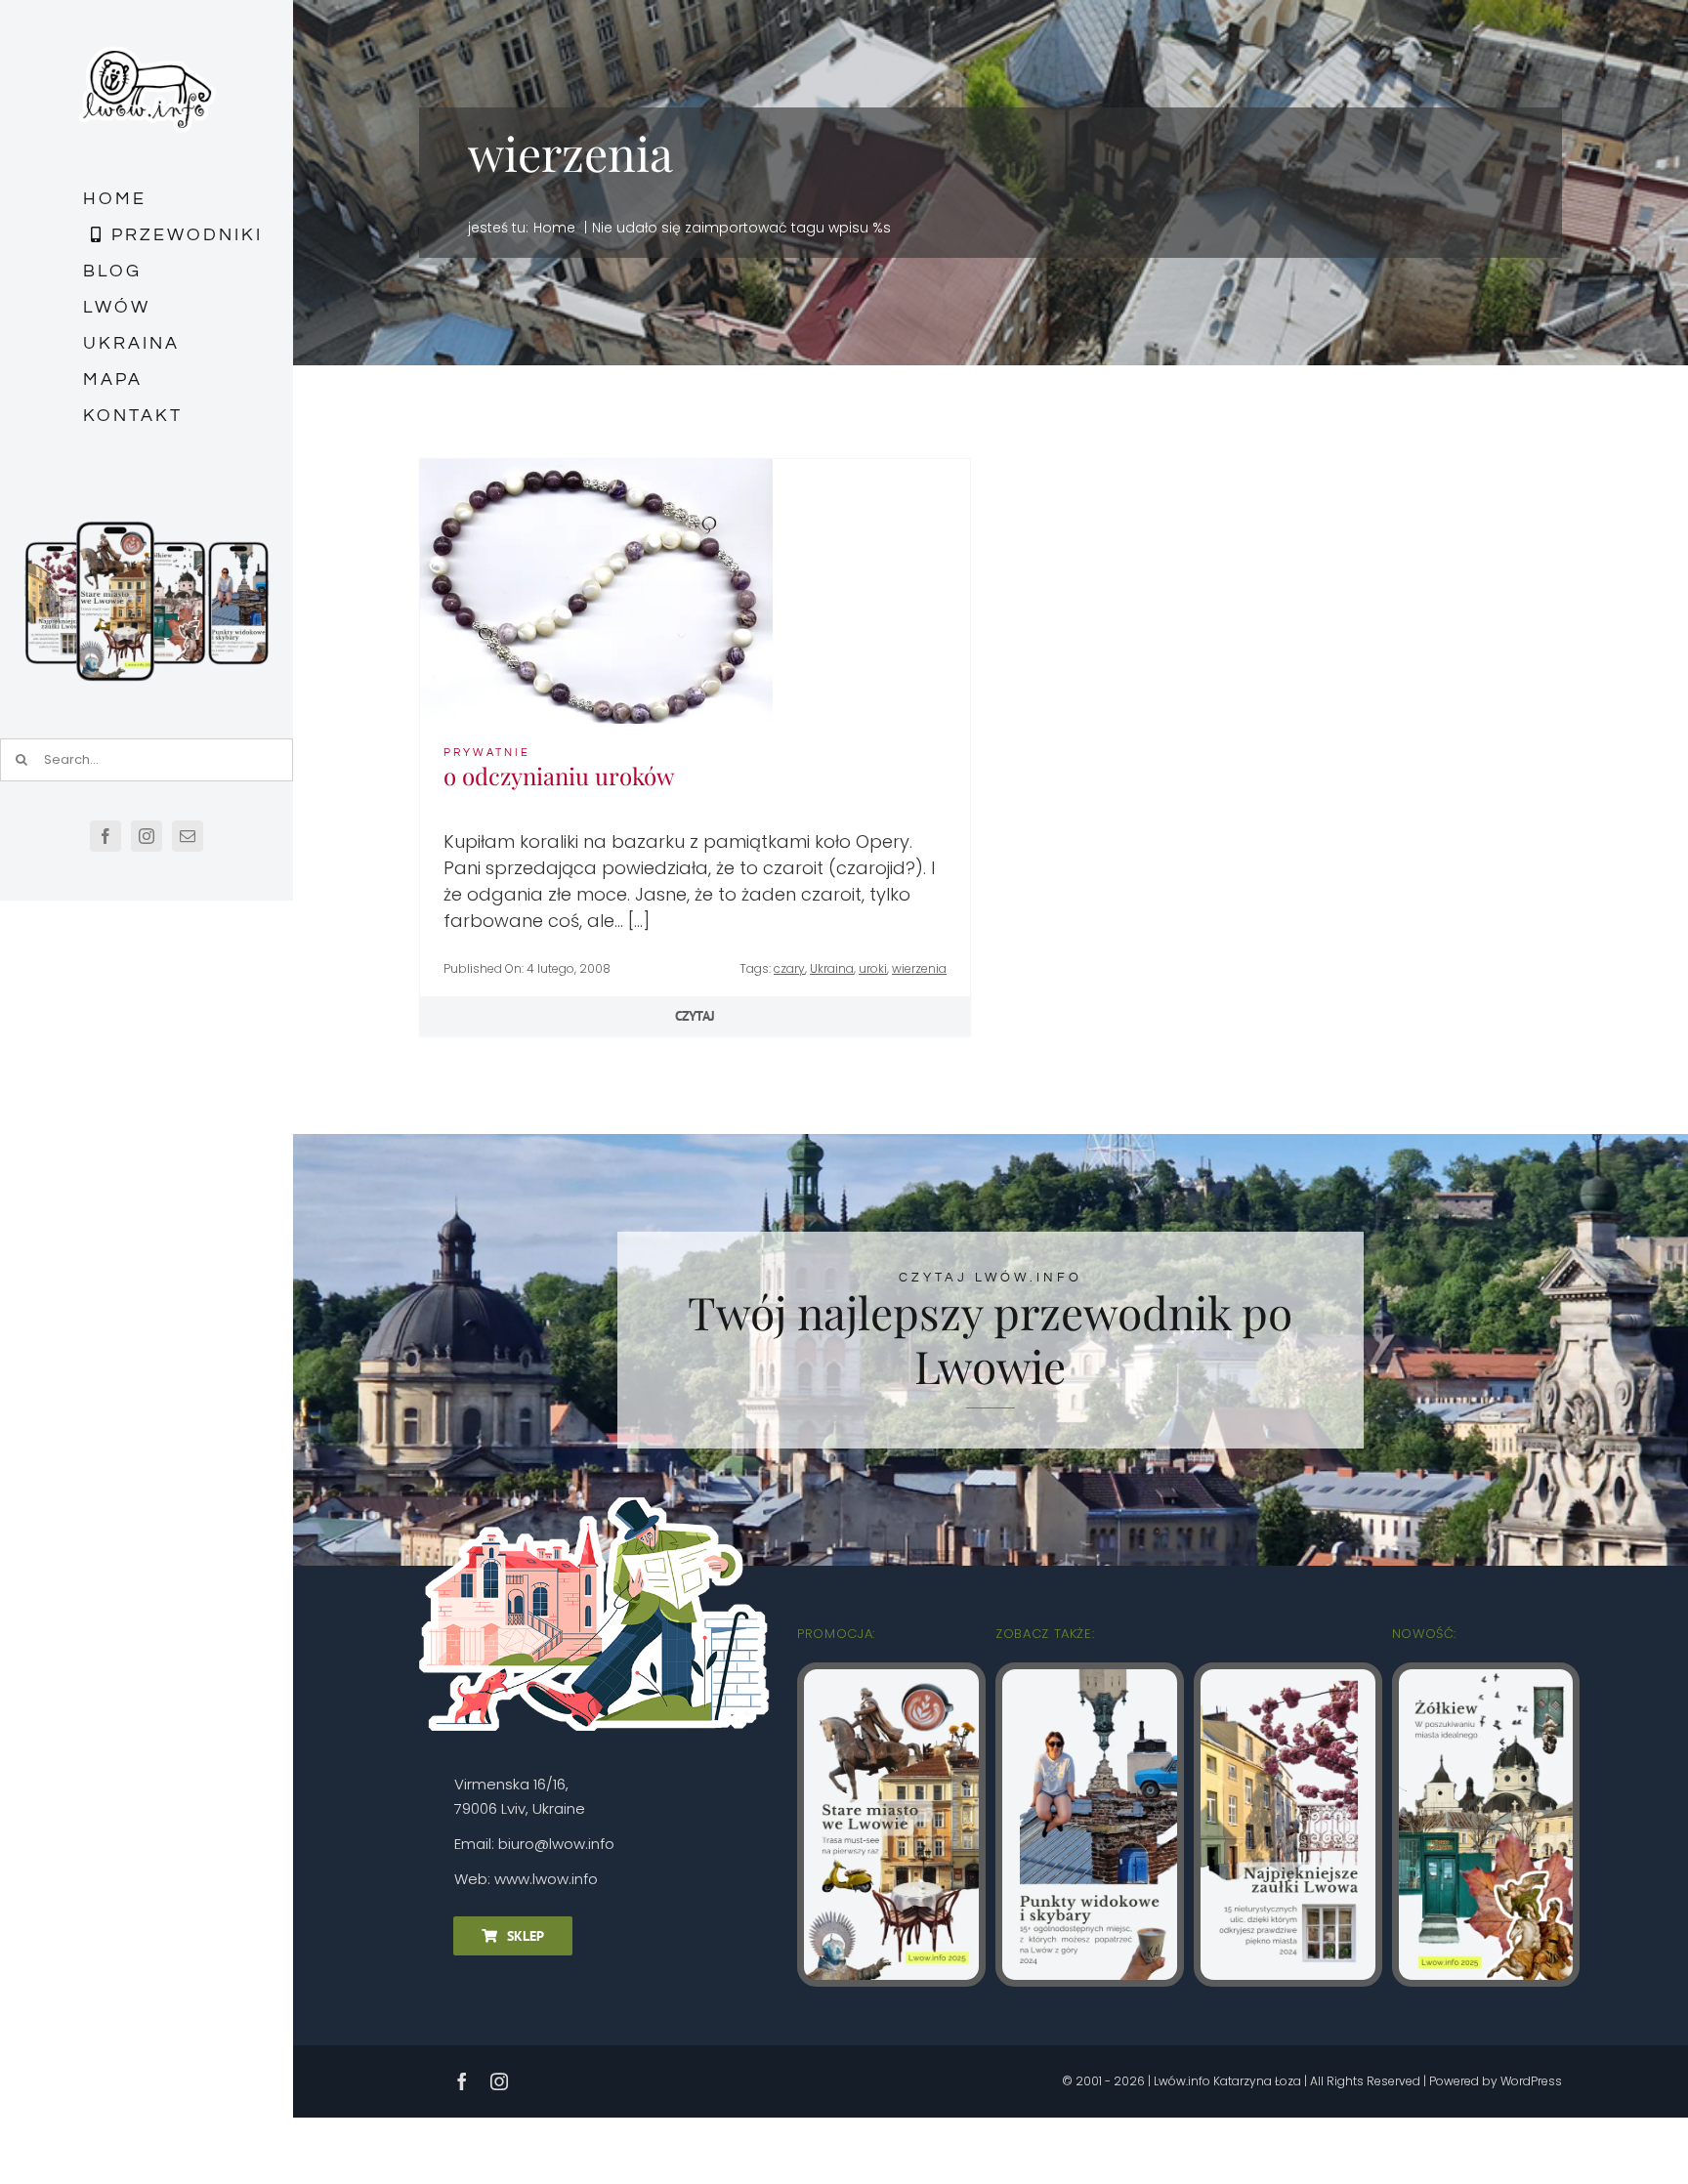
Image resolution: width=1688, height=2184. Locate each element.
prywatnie (487, 753)
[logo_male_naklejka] (147, 38)
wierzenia (919, 968)
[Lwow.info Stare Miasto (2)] (891, 1678)
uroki (873, 968)
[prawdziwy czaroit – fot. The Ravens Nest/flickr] (596, 467)
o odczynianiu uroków (559, 776)
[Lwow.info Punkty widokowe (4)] (1090, 1678)
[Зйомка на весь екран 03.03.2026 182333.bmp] (147, 524)
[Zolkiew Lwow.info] (1486, 1678)
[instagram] (147, 836)
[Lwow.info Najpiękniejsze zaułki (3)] (1288, 1678)
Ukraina (832, 968)
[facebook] (105, 836)
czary (789, 968)
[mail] (188, 836)
